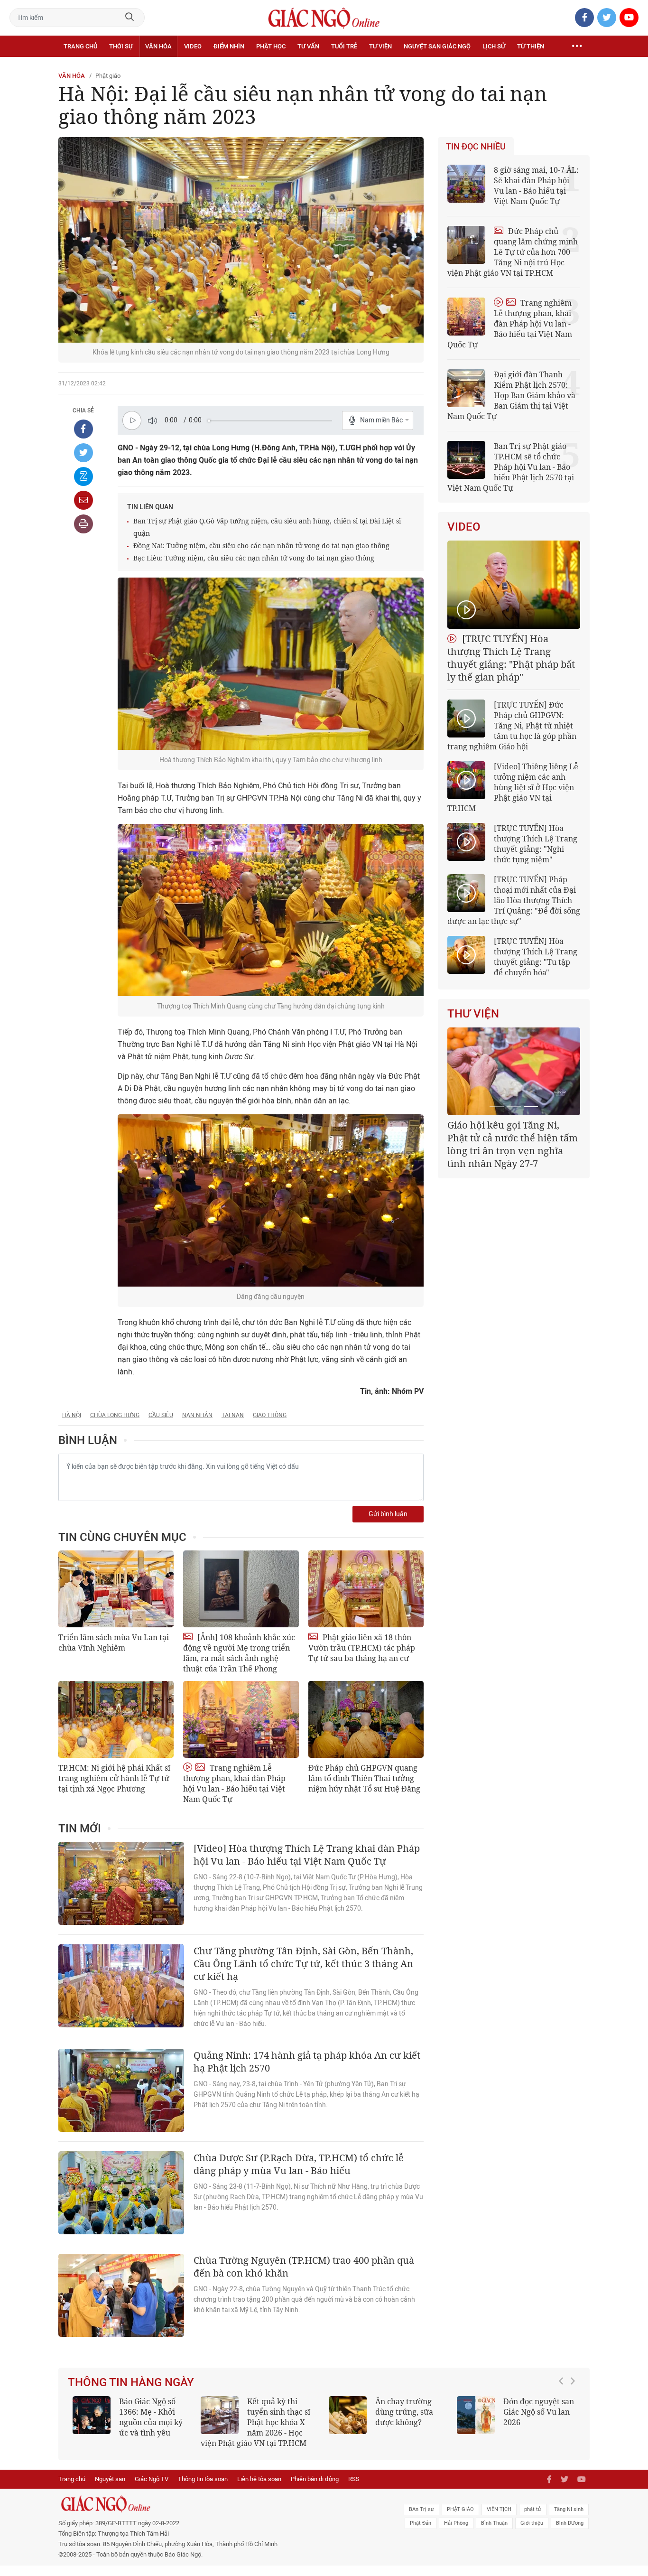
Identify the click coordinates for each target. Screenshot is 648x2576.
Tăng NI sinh (569, 2520)
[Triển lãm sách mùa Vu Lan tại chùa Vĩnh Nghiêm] (116, 1589)
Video (193, 46)
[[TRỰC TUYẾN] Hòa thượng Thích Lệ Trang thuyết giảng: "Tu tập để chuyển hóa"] (466, 955)
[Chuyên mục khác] (577, 47)
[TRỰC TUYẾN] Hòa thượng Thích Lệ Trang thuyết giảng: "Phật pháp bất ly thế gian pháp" (511, 658)
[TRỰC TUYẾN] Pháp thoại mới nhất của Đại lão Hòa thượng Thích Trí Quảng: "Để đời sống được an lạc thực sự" (514, 900)
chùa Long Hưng (115, 1415)
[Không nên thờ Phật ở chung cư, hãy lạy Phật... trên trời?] (220, 2415)
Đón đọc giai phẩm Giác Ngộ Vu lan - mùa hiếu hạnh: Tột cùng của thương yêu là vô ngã (131, 2422)
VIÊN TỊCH (499, 2520)
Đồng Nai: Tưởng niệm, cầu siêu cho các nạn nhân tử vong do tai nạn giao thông (261, 546)
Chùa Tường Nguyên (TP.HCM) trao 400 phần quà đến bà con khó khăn (304, 2267)
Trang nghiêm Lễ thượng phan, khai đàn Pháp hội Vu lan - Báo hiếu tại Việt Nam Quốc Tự (234, 1783)
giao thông (270, 1415)
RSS (354, 2489)
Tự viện (380, 46)
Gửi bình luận (388, 1514)
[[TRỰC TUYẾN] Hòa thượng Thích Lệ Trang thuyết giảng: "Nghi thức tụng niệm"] (466, 842)
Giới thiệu (532, 2534)
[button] (564, 2423)
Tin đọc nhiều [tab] (476, 147)
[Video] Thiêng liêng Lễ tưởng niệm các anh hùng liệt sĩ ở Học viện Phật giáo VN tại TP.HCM (513, 787)
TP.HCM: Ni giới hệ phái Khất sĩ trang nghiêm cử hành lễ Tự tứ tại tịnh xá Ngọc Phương (114, 1778)
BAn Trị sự (421, 2520)
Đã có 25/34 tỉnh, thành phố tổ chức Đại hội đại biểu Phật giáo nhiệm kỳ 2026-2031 (512, 1138)
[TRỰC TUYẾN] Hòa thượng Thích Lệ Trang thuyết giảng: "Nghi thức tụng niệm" (536, 844)
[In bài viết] (83, 524)
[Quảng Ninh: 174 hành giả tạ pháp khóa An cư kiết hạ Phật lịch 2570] (121, 2090)
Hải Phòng (456, 2534)
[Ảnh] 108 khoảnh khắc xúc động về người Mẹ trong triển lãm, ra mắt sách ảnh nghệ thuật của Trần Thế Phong (239, 1653)
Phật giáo (108, 76)
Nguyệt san (110, 2489)
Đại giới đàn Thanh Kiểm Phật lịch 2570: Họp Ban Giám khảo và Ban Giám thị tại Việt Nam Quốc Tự (511, 395)
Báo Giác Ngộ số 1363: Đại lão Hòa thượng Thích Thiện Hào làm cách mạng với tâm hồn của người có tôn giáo (516, 2427)
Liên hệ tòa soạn (259, 2489)
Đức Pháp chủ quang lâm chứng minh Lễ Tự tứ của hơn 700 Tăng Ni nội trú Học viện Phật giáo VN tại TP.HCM (513, 252)
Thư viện (473, 1014)
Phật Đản (421, 2534)
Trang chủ (80, 46)
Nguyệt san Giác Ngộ (437, 46)
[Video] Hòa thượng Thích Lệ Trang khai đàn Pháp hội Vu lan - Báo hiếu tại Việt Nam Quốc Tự (307, 1855)
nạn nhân (197, 1415)
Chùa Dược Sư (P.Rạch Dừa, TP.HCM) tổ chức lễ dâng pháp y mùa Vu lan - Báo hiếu (299, 2164)
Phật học (271, 46)
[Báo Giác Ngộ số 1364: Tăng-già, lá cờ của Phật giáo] (348, 2415)
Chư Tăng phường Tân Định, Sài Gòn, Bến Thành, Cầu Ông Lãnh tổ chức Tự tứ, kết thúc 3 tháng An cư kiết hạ (303, 1964)
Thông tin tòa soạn (203, 2489)
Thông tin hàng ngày (131, 2382)
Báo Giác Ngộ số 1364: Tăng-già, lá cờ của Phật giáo (407, 2412)
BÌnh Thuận (494, 2534)
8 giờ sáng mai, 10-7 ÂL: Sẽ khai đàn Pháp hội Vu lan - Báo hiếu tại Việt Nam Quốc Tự (536, 186)
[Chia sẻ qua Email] (83, 500)
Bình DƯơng (570, 2534)
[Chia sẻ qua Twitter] (83, 453)
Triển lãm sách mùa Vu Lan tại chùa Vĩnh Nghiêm (114, 1643)
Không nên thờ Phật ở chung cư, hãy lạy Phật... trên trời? (283, 2412)
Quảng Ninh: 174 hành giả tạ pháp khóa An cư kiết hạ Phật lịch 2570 (307, 2062)
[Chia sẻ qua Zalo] (83, 476)
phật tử (533, 2520)
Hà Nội (72, 1415)
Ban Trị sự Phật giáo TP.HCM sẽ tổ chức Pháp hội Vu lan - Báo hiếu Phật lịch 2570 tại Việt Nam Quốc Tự (511, 467)
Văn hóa (158, 46)
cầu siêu (161, 1415)
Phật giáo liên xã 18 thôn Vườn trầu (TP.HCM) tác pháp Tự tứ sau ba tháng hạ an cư (362, 1648)
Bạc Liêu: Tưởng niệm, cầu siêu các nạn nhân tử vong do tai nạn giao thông (254, 558)
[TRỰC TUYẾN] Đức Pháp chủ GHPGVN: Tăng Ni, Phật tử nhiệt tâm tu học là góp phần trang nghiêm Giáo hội (512, 726)
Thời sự (121, 46)
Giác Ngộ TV (152, 2489)
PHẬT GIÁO (460, 2520)
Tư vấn (308, 46)
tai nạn (233, 1415)
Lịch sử (494, 46)
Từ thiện (531, 46)
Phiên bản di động (315, 2489)
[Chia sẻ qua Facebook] (83, 429)
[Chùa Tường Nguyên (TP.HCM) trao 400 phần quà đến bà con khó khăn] (121, 2295)
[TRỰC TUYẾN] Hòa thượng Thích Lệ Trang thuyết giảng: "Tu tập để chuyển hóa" (536, 957)
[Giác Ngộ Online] (218, 2514)
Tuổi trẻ (344, 46)
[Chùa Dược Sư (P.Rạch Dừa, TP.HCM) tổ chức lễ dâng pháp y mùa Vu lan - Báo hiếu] (121, 2193)
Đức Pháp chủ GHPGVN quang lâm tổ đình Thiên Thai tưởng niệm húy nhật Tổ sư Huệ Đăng (364, 1778)
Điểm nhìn (229, 46)
